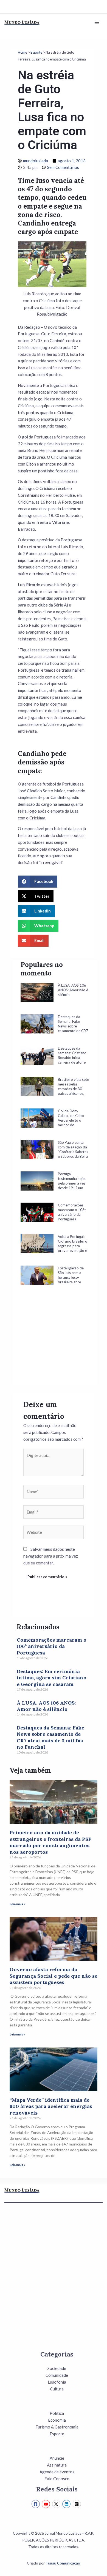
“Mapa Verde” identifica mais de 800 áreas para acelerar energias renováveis (51, 2106)
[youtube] (47, 2504)
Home (22, 52)
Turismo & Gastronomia (57, 2427)
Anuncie (57, 2458)
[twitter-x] (57, 2504)
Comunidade (57, 2375)
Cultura (57, 2389)
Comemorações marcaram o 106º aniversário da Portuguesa (52, 1646)
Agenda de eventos (57, 2472)
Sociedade (57, 2368)
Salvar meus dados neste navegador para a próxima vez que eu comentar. (51, 1556)
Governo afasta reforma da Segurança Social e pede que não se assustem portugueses (54, 1976)
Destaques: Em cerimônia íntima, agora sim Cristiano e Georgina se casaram (52, 1678)
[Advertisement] (55, 1343)
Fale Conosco (57, 2479)
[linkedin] (67, 2504)
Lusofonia (57, 2382)
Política (57, 2413)
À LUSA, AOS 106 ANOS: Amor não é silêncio (46, 1706)
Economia (57, 2420)
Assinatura (57, 2465)
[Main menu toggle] (97, 23)
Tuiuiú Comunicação (63, 2563)
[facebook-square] (36, 2504)
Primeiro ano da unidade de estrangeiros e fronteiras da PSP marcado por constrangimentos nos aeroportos (51, 1842)
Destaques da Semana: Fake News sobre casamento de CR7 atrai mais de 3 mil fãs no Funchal (50, 1737)
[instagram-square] (78, 2504)
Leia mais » (17, 1904)
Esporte (36, 52)
